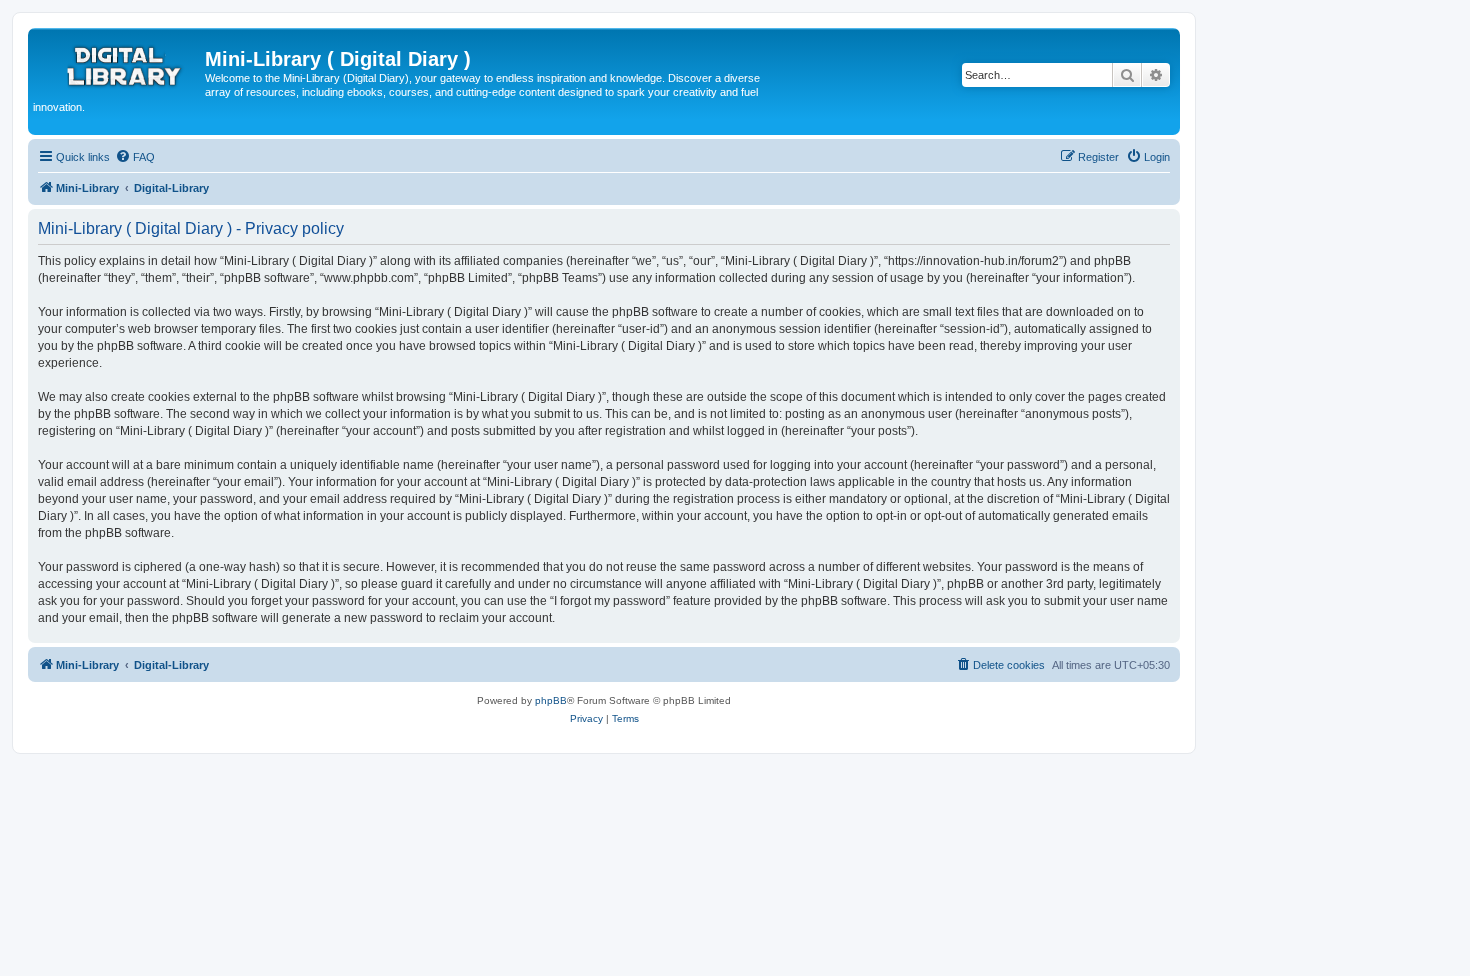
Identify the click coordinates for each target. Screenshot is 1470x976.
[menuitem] (135, 157)
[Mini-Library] (119, 65)
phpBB (551, 700)
